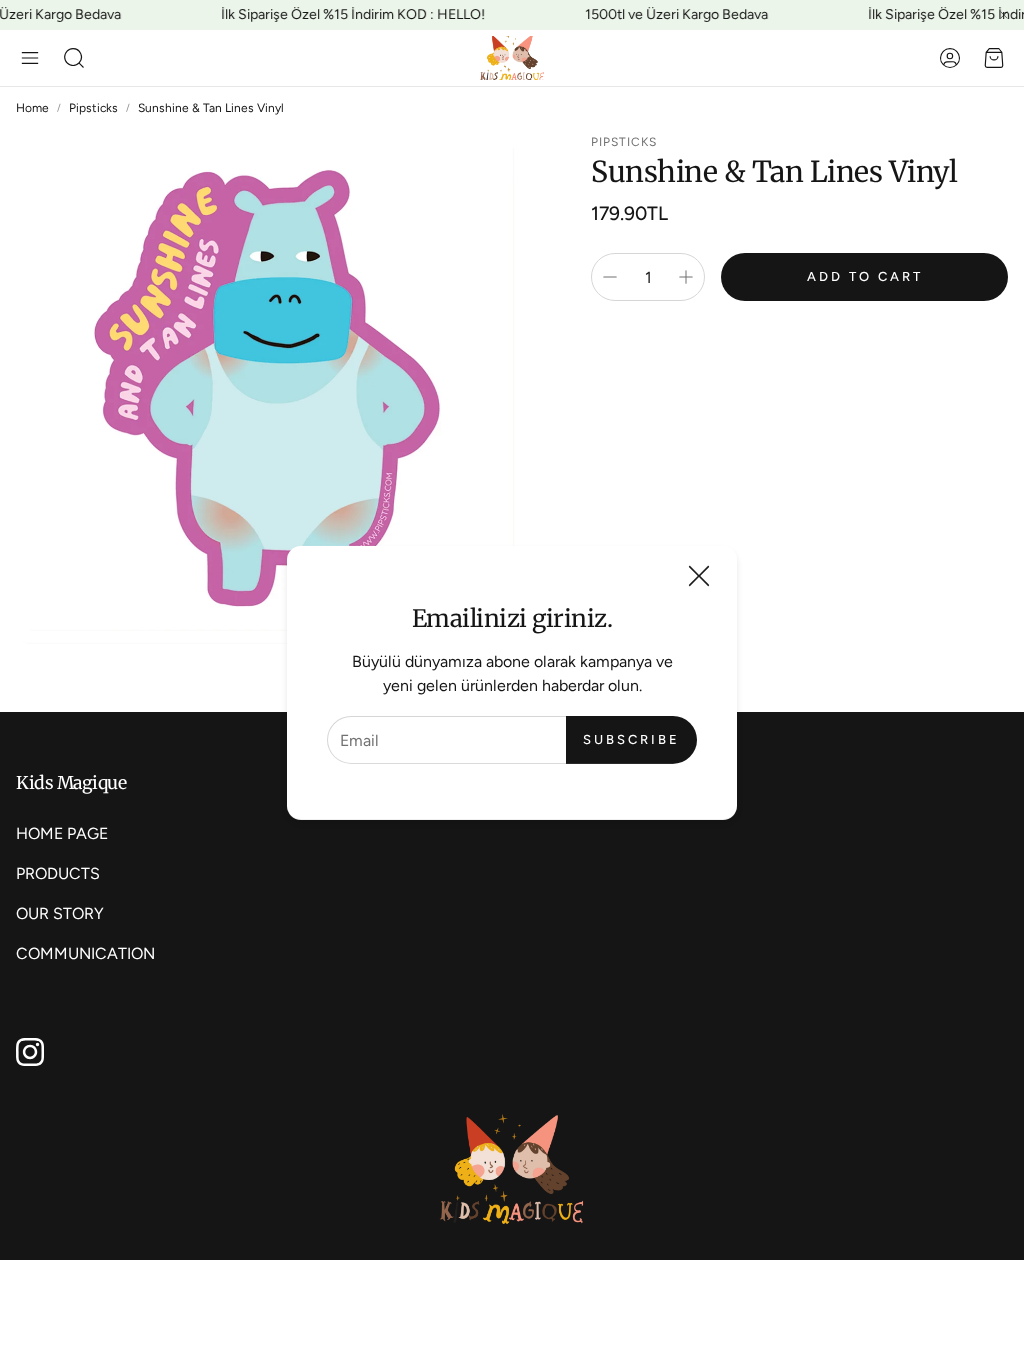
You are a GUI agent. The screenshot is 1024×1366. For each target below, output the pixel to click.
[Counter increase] (686, 277)
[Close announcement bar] (1004, 15)
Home (32, 108)
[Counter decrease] (610, 277)
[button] (30, 58)
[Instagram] (30, 1052)
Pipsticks (93, 108)
